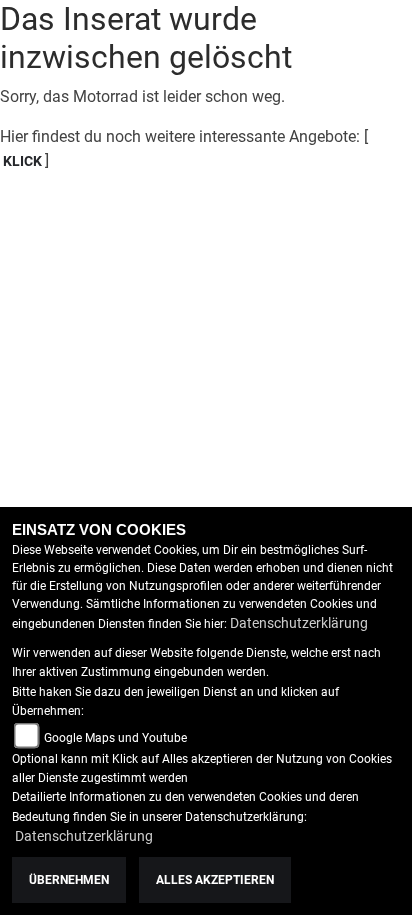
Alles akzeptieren (215, 880)
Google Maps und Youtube (115, 738)
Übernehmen (69, 880)
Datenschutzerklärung (299, 623)
